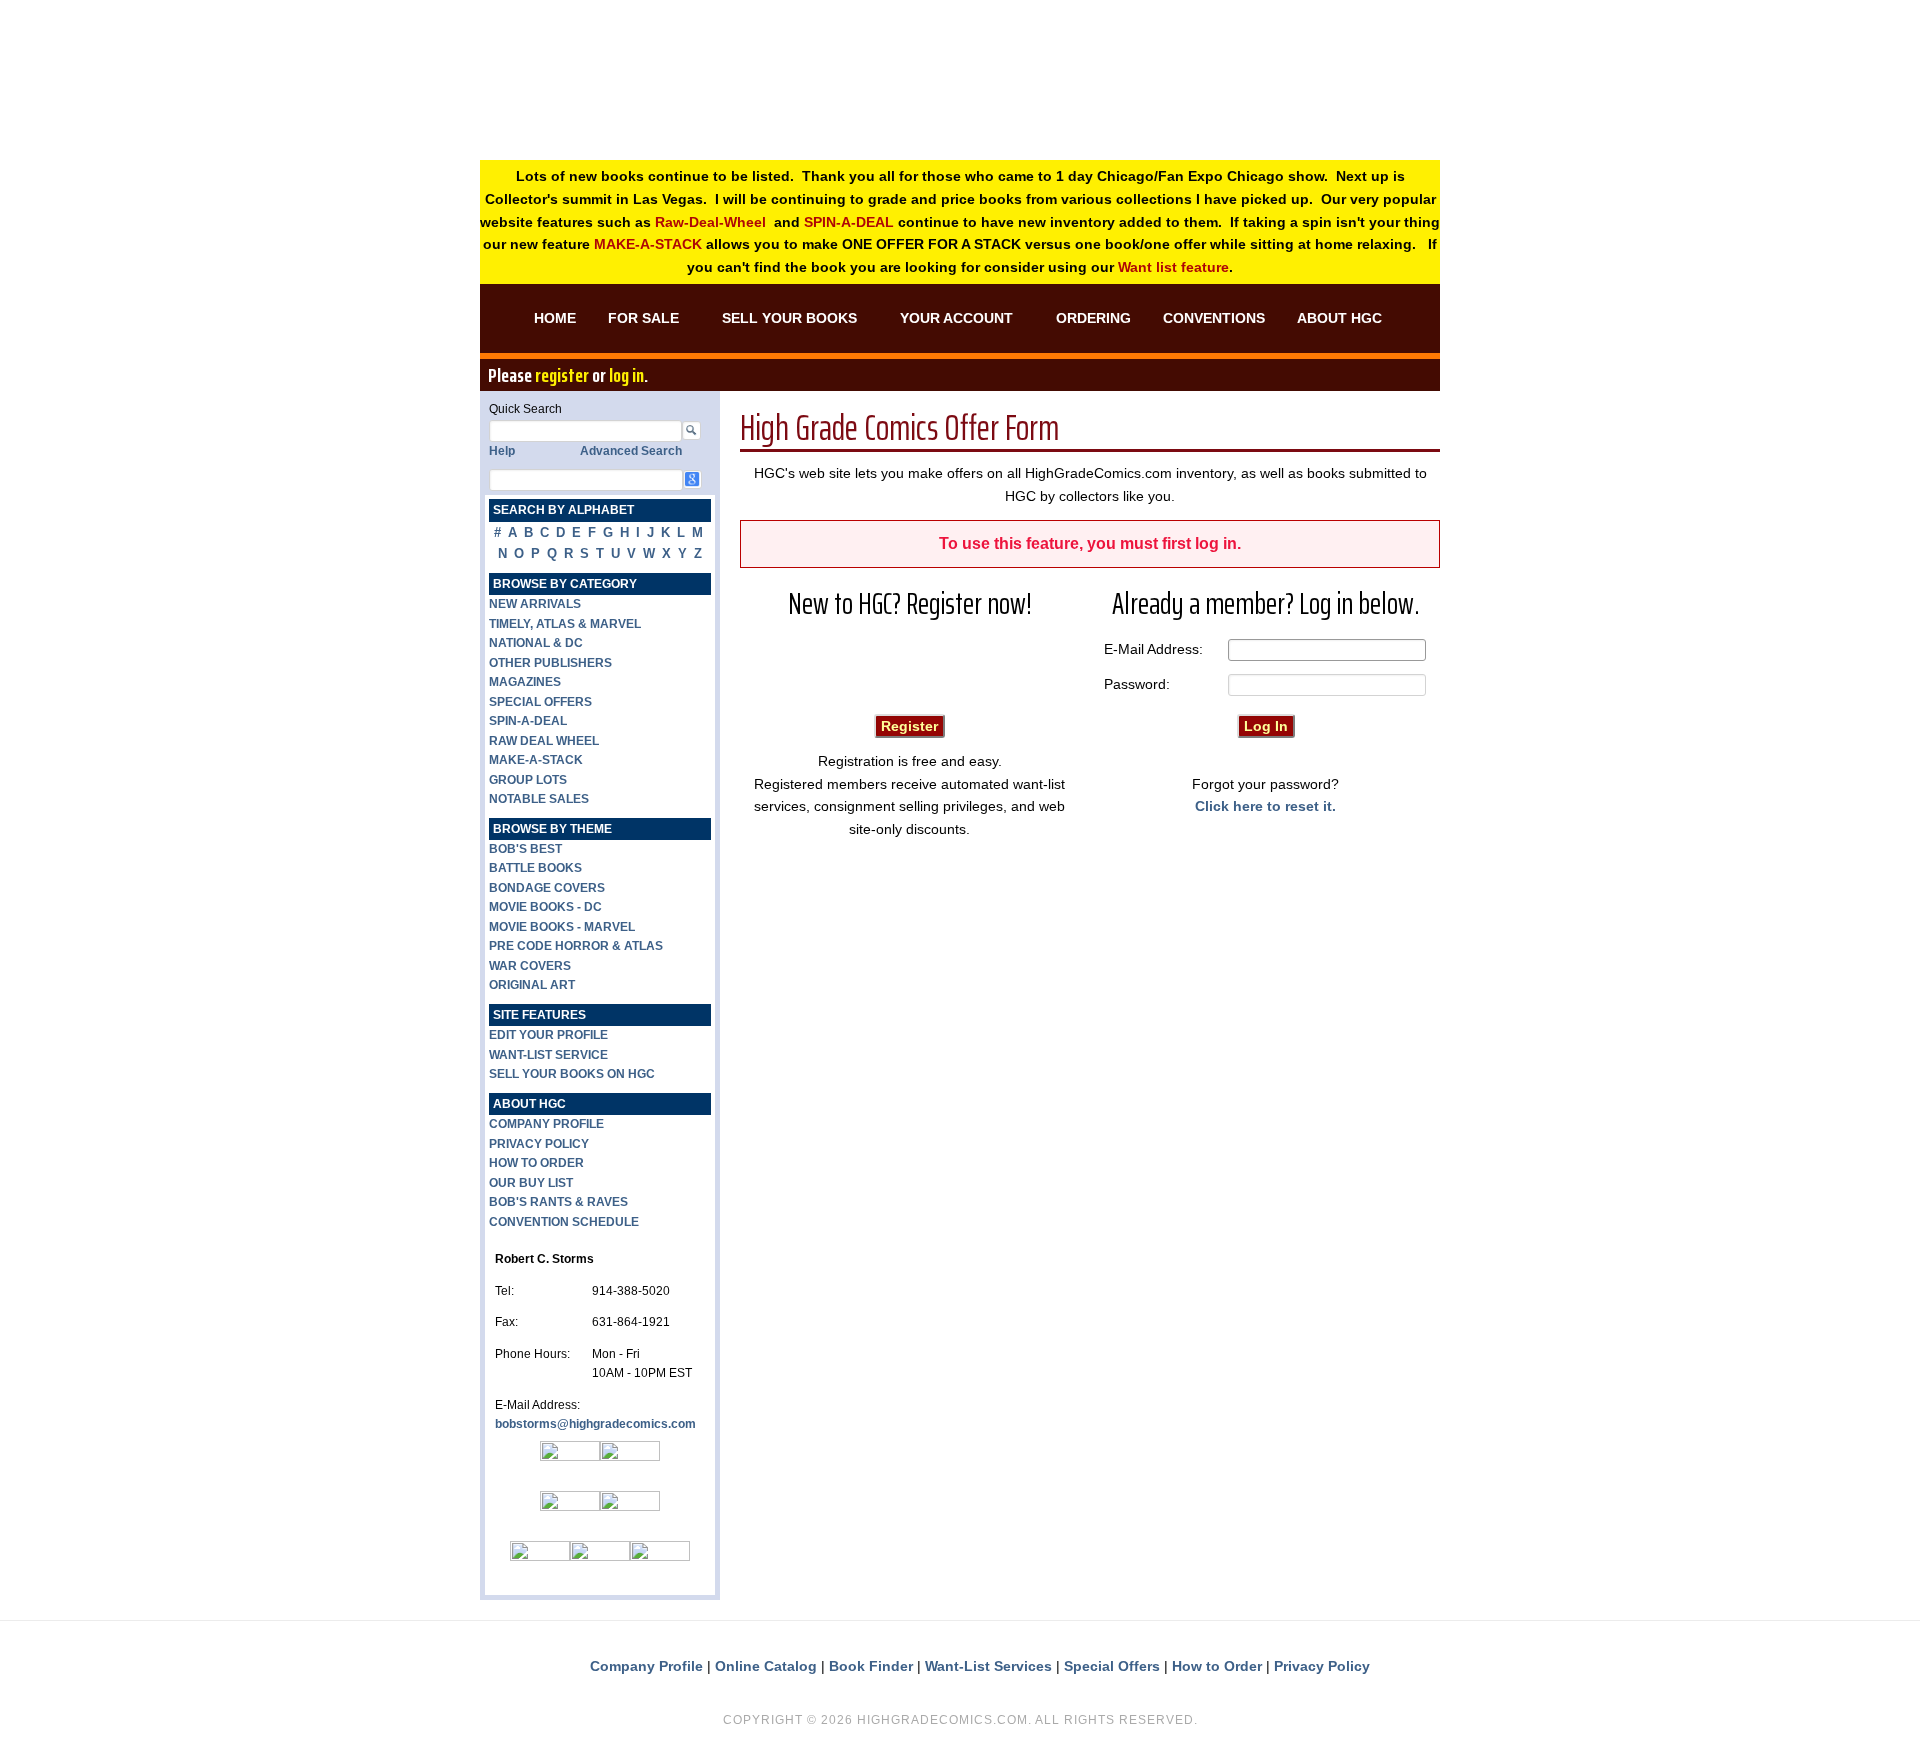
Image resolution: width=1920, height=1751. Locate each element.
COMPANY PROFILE (546, 1124)
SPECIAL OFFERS (540, 702)
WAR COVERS (530, 966)
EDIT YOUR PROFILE (548, 1035)
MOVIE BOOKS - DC (545, 907)
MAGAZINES (525, 682)
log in (626, 375)
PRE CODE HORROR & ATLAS (576, 946)
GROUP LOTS (528, 780)
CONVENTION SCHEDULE (564, 1222)
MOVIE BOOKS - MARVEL (562, 927)
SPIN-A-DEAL (849, 222)
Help (502, 451)
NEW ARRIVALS (535, 604)
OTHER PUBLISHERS (550, 663)
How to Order (1217, 1666)
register (562, 375)
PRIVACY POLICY (539, 1144)
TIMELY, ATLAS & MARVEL (565, 624)
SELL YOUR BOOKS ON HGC (572, 1074)
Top (1872, 1703)
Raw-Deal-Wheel (710, 222)
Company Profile (646, 1666)
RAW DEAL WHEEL (544, 741)
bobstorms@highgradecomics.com (595, 1424)
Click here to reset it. (1265, 806)
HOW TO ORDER (536, 1163)
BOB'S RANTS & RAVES (558, 1202)
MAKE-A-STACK (648, 244)
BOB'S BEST (525, 849)
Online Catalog (766, 1666)
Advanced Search (631, 451)
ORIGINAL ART (532, 985)
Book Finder (871, 1666)
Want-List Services (988, 1666)
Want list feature (1173, 267)
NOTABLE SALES (539, 799)
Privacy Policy (1322, 1666)
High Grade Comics (960, 100)
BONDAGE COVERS (547, 888)
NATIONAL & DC (536, 643)
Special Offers (1112, 1666)
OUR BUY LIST (531, 1183)
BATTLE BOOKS (535, 868)
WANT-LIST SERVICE (548, 1055)
